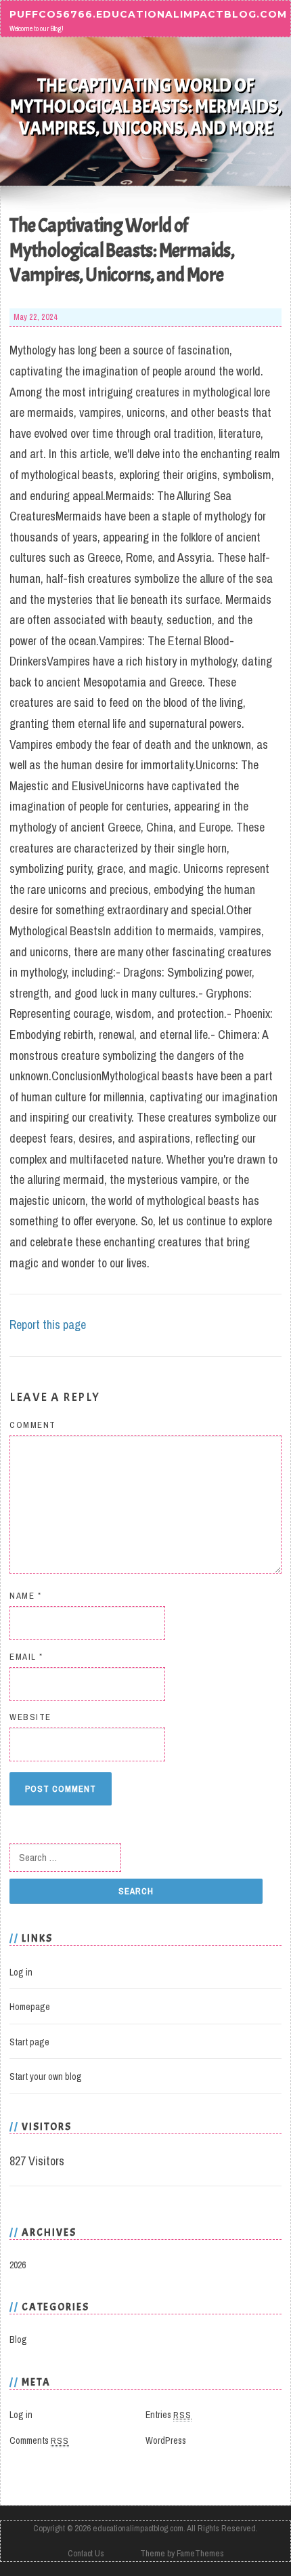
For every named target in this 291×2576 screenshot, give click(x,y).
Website (30, 1717)
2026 (18, 2265)
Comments (39, 2440)
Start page (29, 2042)
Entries (169, 2415)
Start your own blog (46, 2077)
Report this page (48, 1325)
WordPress (166, 2440)
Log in (21, 1972)
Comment (33, 1425)
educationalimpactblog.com (138, 2528)
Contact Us (86, 2553)
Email (26, 1657)
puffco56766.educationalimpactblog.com (148, 14)
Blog (18, 2339)
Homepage (30, 2007)
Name (25, 1596)
